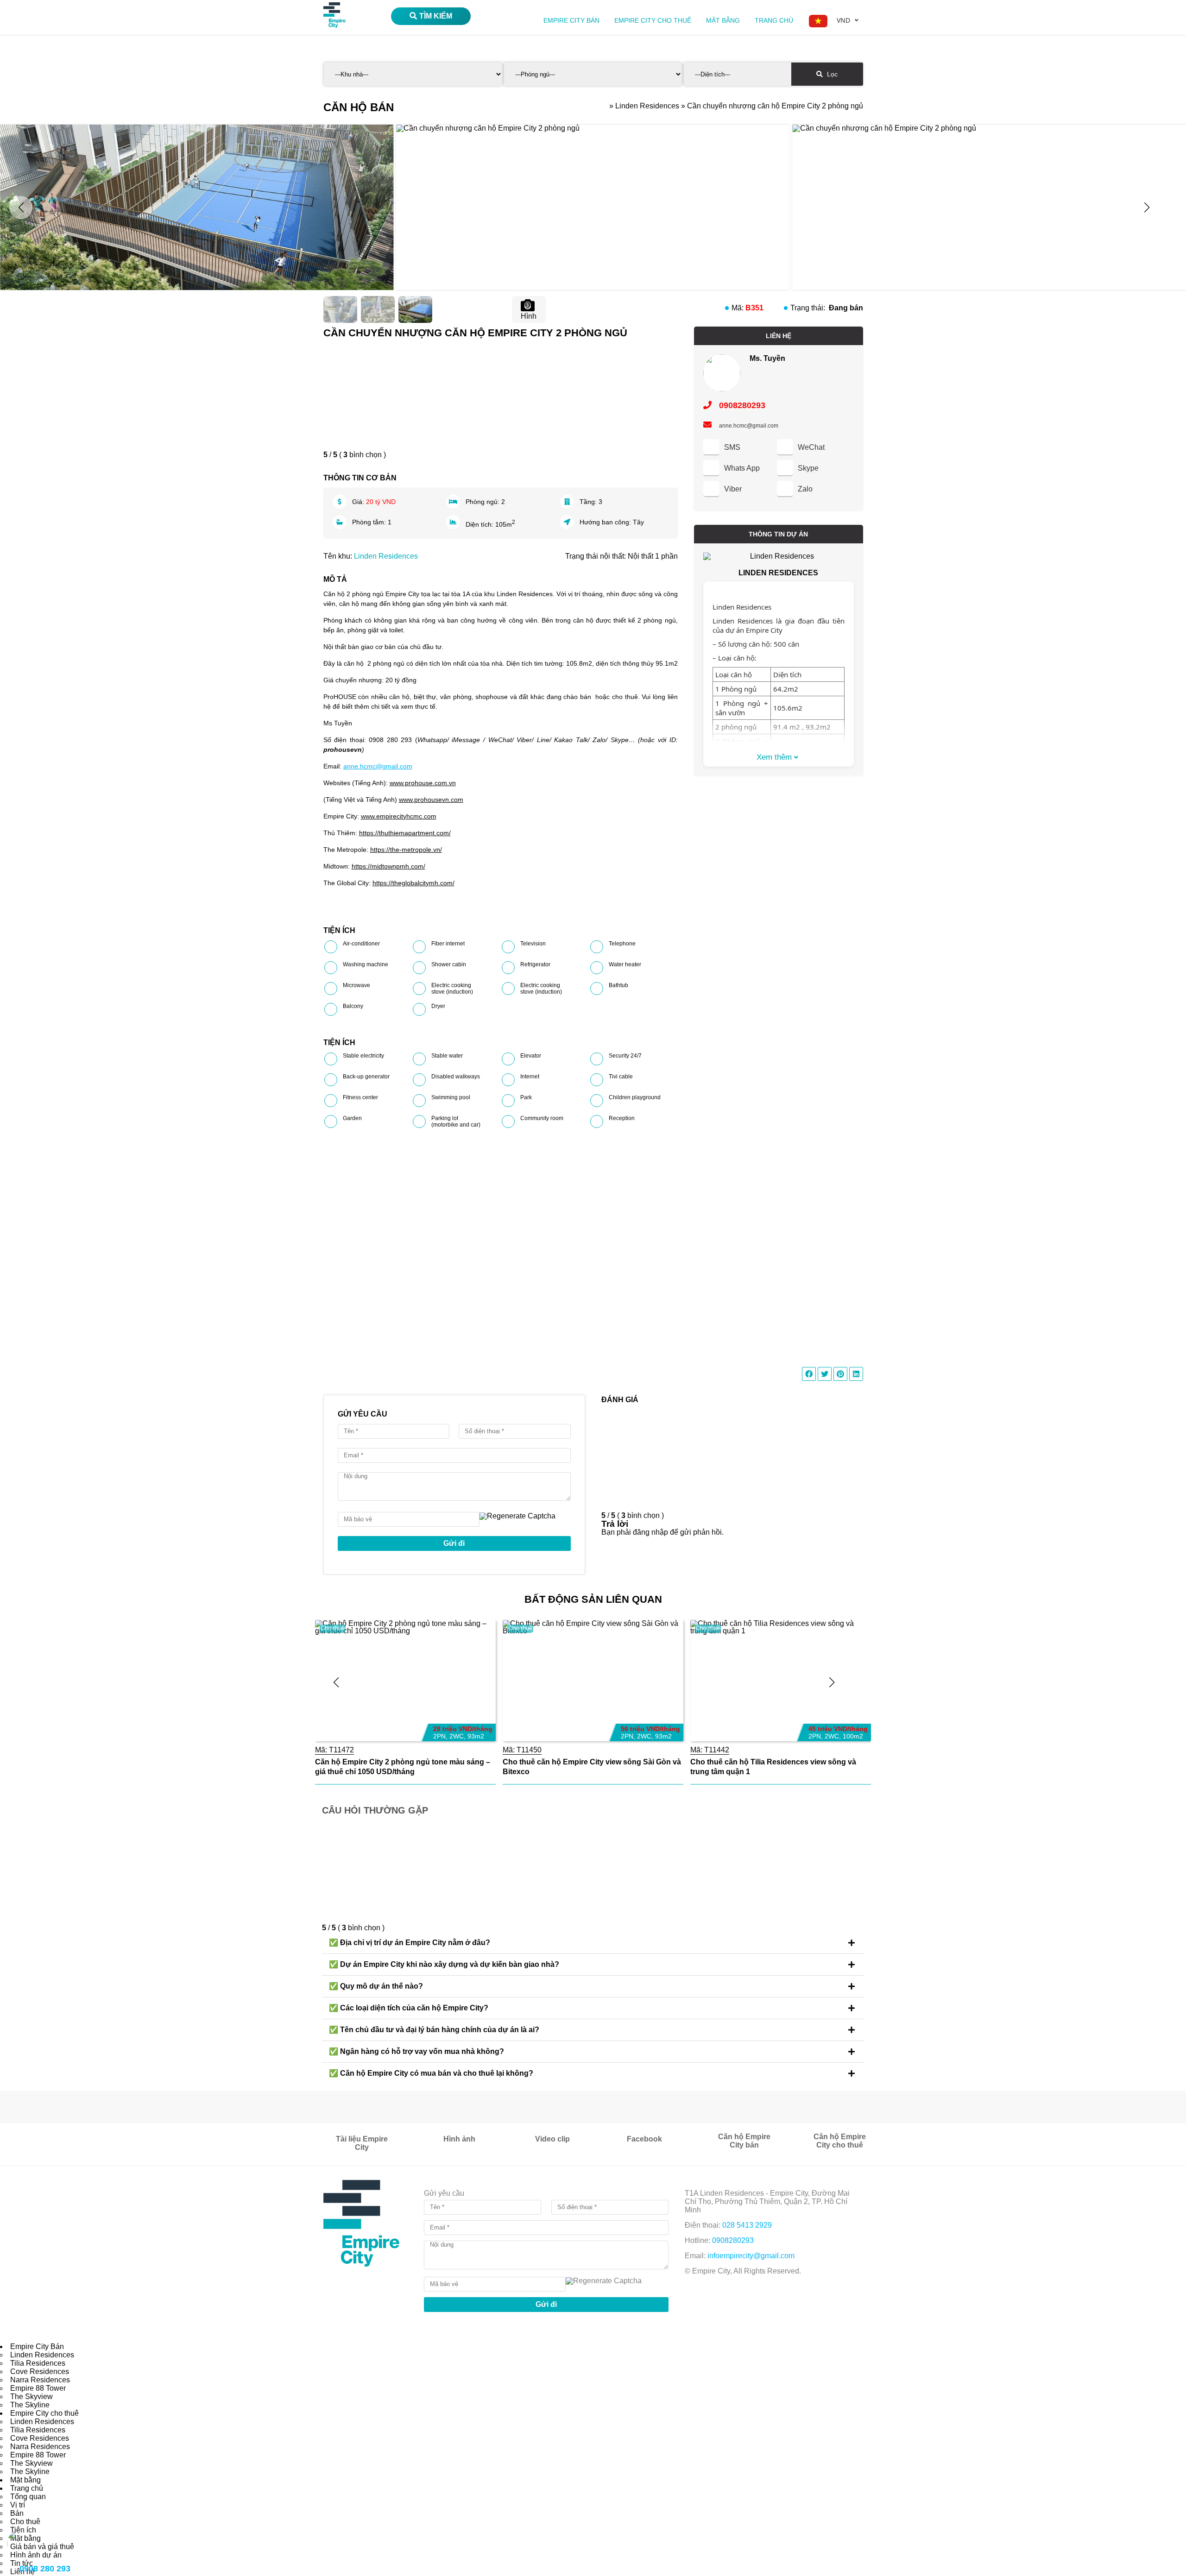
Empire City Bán (571, 20)
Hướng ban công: (606, 522)
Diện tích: (480, 524)
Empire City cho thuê (653, 20)
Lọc (831, 74)
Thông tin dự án (778, 534)
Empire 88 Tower (38, 2388)
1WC (832, 1736)
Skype (808, 468)
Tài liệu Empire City (362, 2143)
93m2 (476, 1736)
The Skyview (32, 2396)
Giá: (359, 502)
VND (843, 20)
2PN (439, 1736)
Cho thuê (333, 1628)
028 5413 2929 (747, 2225)
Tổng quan (28, 2497)
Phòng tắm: (370, 522)
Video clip (552, 2139)
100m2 (665, 1736)
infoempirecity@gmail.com (751, 2256)
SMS (732, 447)
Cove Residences (40, 2371)
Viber (733, 489)
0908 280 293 (45, 2569)
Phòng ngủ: (483, 502)
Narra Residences (40, 2380)
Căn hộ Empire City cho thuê (840, 2141)
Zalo (805, 489)
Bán (17, 2513)
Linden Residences (386, 556)
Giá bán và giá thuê (42, 2547)
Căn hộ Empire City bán (744, 2141)
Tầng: (589, 502)
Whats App (742, 468)
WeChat (811, 447)
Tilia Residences (38, 2363)
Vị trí (18, 2505)
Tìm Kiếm (436, 16)
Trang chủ (774, 20)
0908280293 (741, 405)
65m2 (851, 1736)
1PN (815, 1736)
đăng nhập (650, 1532)
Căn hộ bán (359, 107)
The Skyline (30, 2405)
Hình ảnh (459, 2139)
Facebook (644, 2139)
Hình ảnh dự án (36, 2555)
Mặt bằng (723, 20)
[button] (1147, 208)
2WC (457, 1736)
